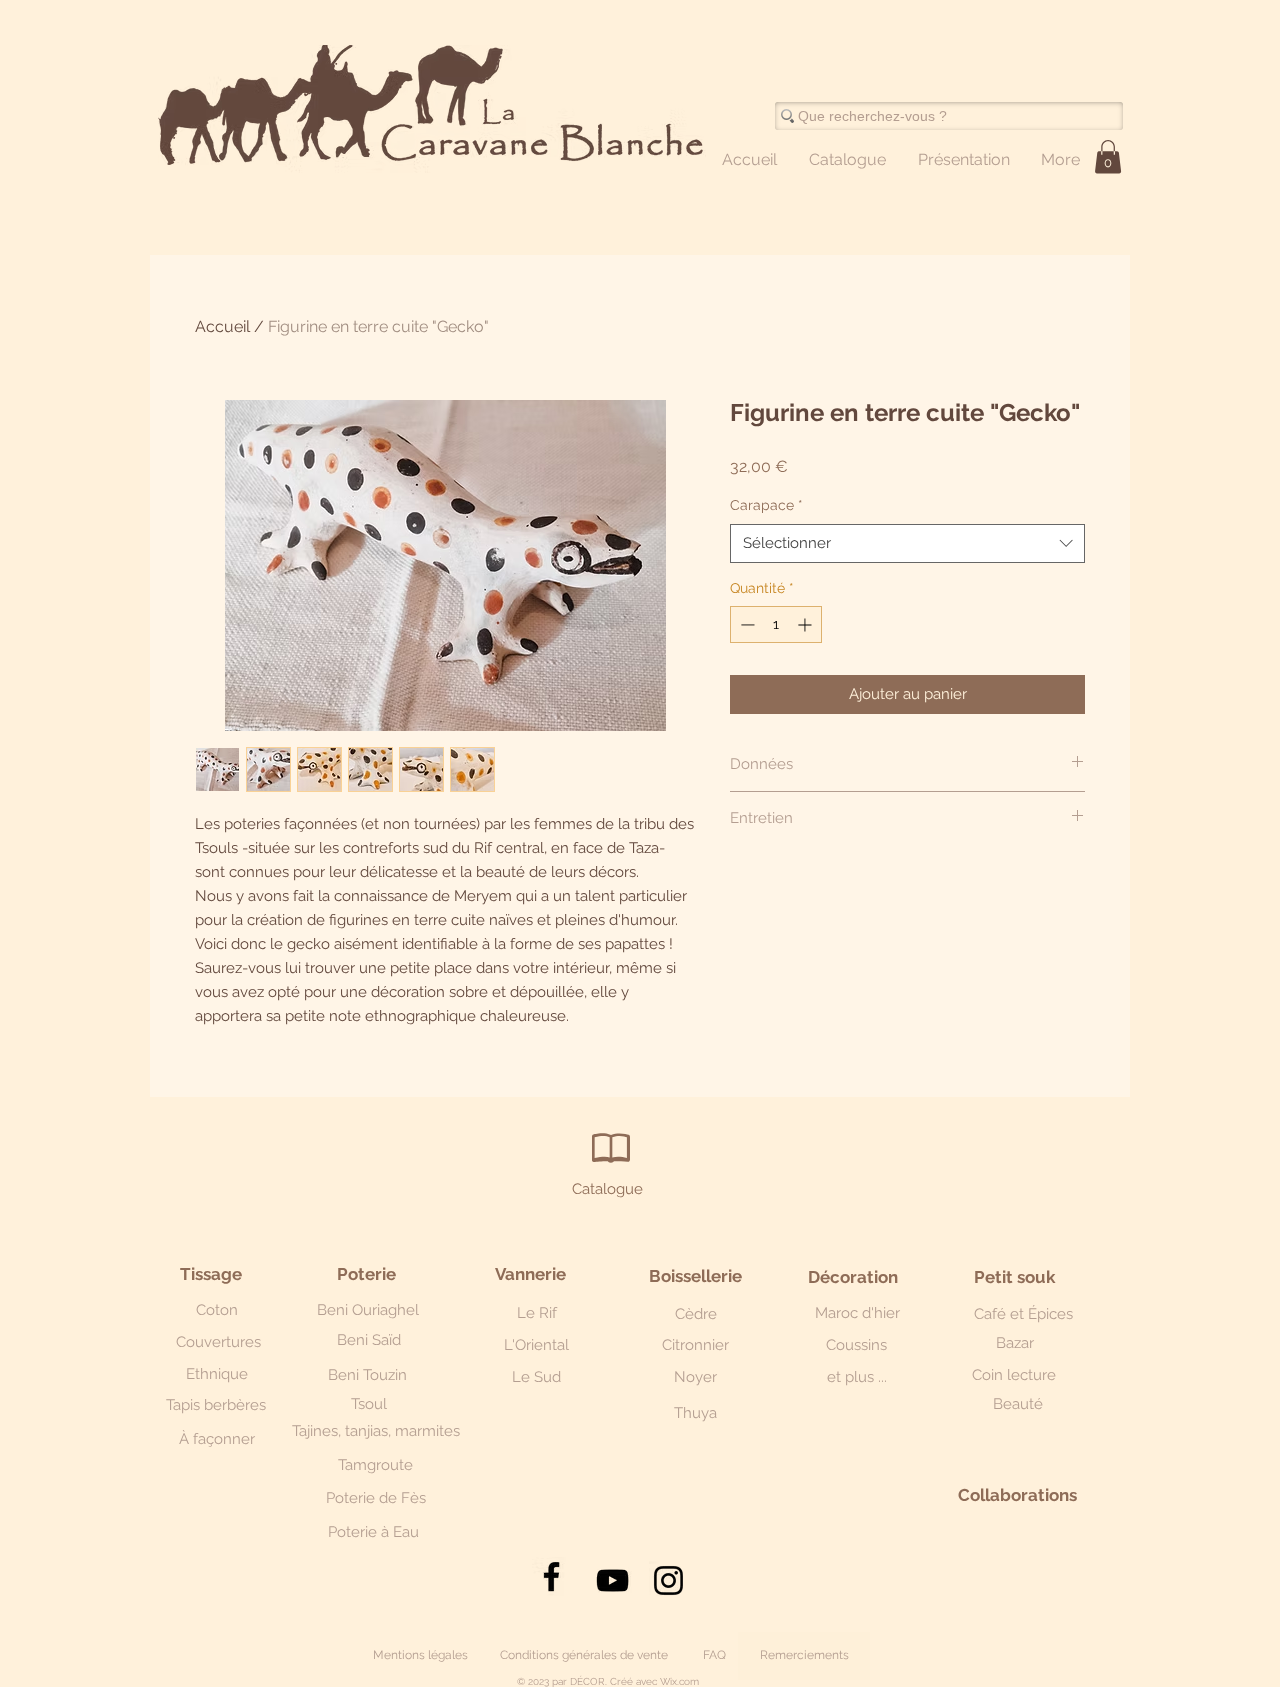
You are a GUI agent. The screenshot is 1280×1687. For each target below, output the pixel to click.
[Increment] (806, 624)
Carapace (766, 505)
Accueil (222, 326)
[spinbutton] (776, 624)
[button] (1108, 156)
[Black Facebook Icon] (551, 1576)
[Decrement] (745, 624)
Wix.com (679, 1681)
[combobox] (907, 543)
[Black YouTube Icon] (612, 1580)
